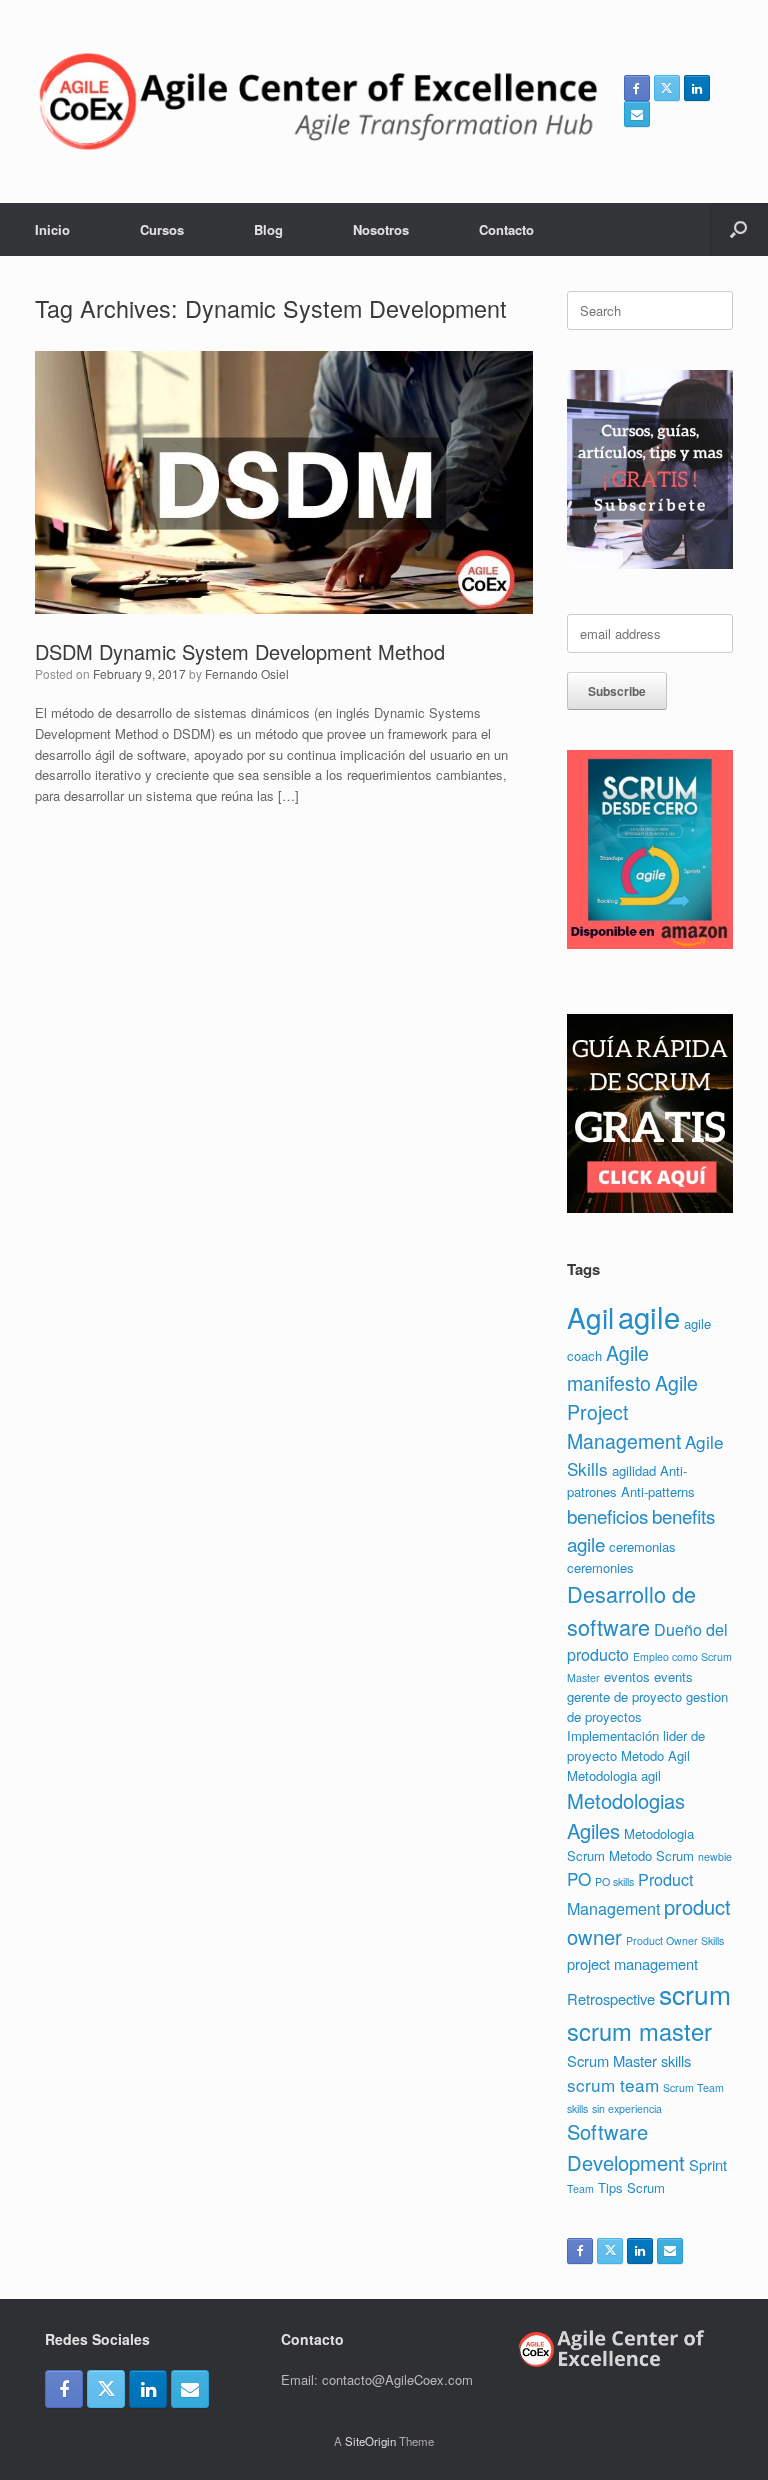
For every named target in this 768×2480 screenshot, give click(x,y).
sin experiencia (627, 2108)
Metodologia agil (614, 1775)
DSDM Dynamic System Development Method (240, 651)
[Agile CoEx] (317, 101)
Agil (590, 1317)
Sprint (708, 2164)
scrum (695, 1994)
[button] (738, 229)
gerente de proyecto (624, 1696)
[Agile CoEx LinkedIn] (697, 88)
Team (580, 2188)
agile (649, 1316)
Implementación (613, 1735)
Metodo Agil (655, 1755)
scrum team (613, 2084)
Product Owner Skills (675, 1940)
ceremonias (642, 1546)
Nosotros (381, 229)
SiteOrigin (370, 2441)
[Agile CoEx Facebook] (637, 88)
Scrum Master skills (629, 2060)
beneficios (607, 1515)
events (673, 1676)
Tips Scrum (631, 2187)
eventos (627, 1676)
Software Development (626, 2146)
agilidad (634, 1470)
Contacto (506, 229)
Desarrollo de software (631, 1610)
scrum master (639, 2031)
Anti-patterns (658, 1491)
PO (579, 1878)
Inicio (52, 229)
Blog (268, 229)
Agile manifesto (609, 1367)
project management (632, 1963)
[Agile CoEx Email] (637, 114)
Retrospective (611, 1998)
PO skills (614, 1881)
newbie (715, 1856)
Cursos (162, 229)
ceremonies (600, 1567)
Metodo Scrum (651, 1855)
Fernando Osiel (247, 673)
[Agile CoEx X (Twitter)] (667, 88)
